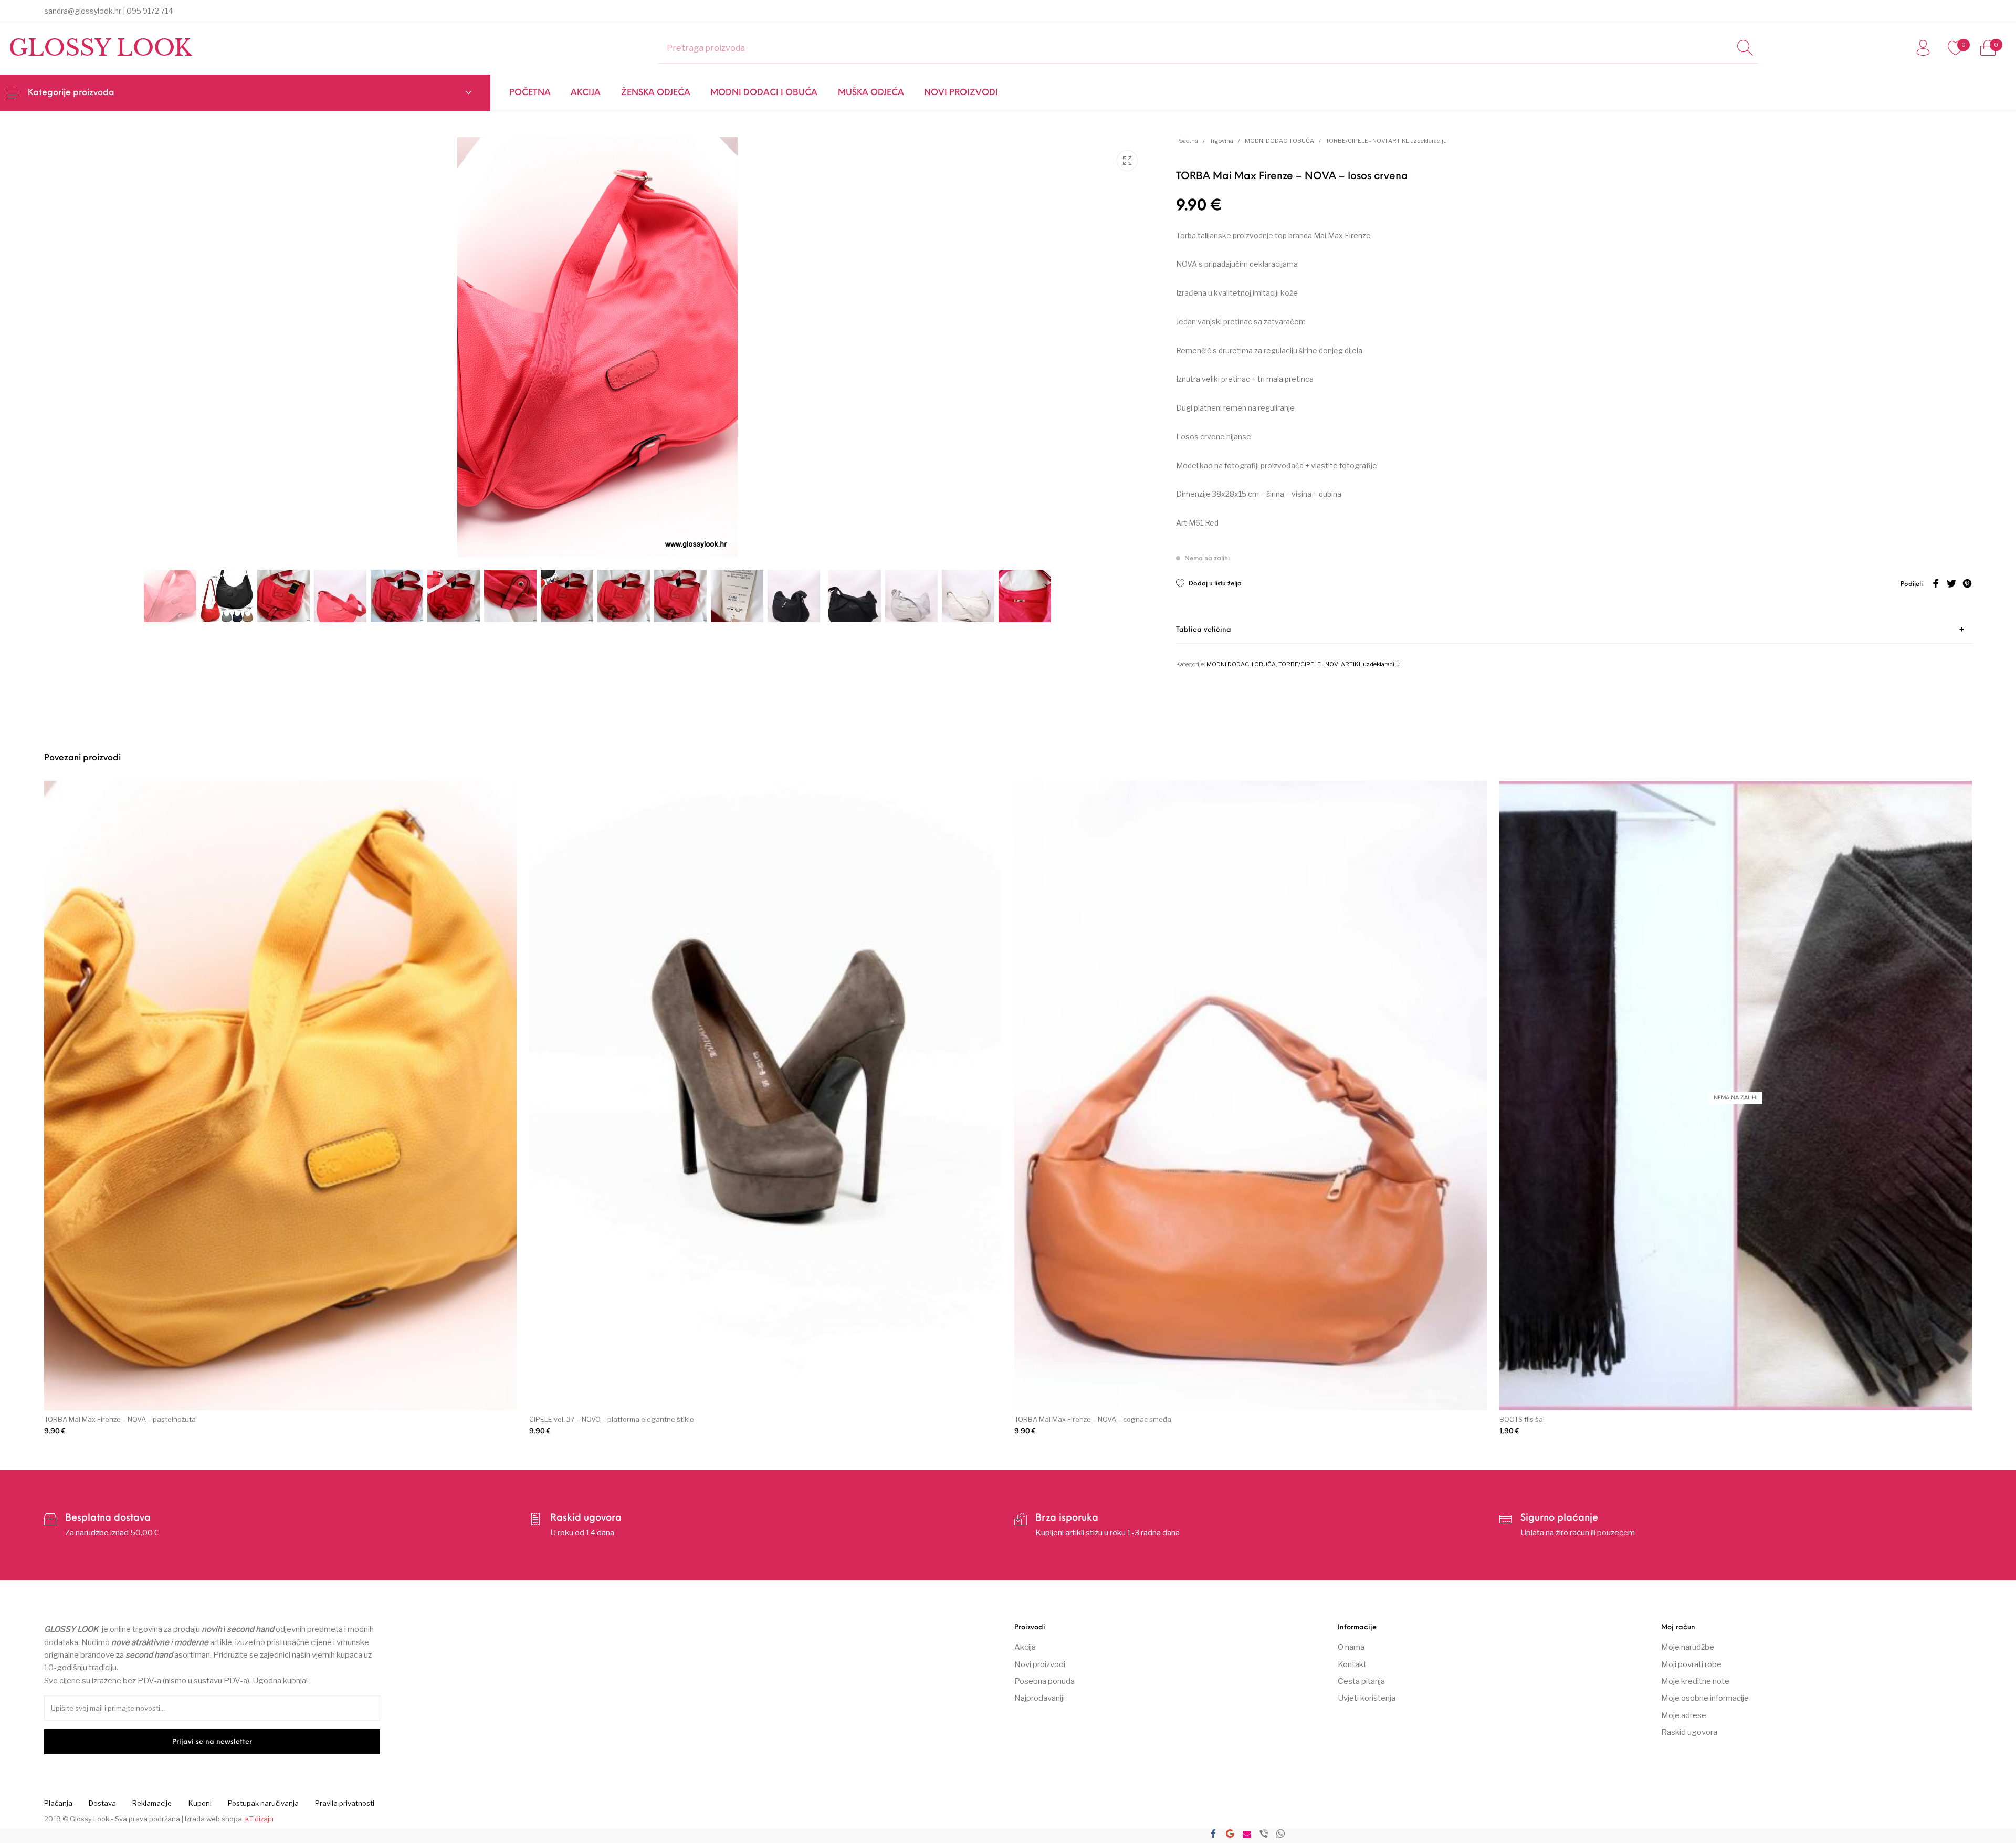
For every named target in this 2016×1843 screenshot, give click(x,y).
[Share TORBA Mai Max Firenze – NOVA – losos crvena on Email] (1247, 1835)
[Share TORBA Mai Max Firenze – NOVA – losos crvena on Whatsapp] (1280, 1835)
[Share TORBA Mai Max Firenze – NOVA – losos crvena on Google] (1230, 1835)
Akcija (1025, 1647)
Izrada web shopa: (214, 1819)
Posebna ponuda (1044, 1681)
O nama (1351, 1647)
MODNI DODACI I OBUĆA (1279, 141)
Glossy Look (100, 48)
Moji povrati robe (1691, 1664)
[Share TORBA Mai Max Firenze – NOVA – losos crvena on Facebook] (1213, 1835)
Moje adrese (1684, 1715)
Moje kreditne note (1695, 1681)
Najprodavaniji (1039, 1698)
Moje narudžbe (1688, 1647)
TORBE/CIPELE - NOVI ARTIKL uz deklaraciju (1386, 141)
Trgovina (1221, 141)
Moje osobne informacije (1705, 1698)
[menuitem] (530, 93)
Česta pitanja (1361, 1681)
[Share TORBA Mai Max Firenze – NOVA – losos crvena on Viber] (1264, 1835)
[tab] (1574, 630)
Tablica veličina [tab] (1204, 630)
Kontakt (1352, 1664)
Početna (1187, 141)
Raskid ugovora (1689, 1732)
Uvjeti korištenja (1367, 1698)
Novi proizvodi (1040, 1664)
